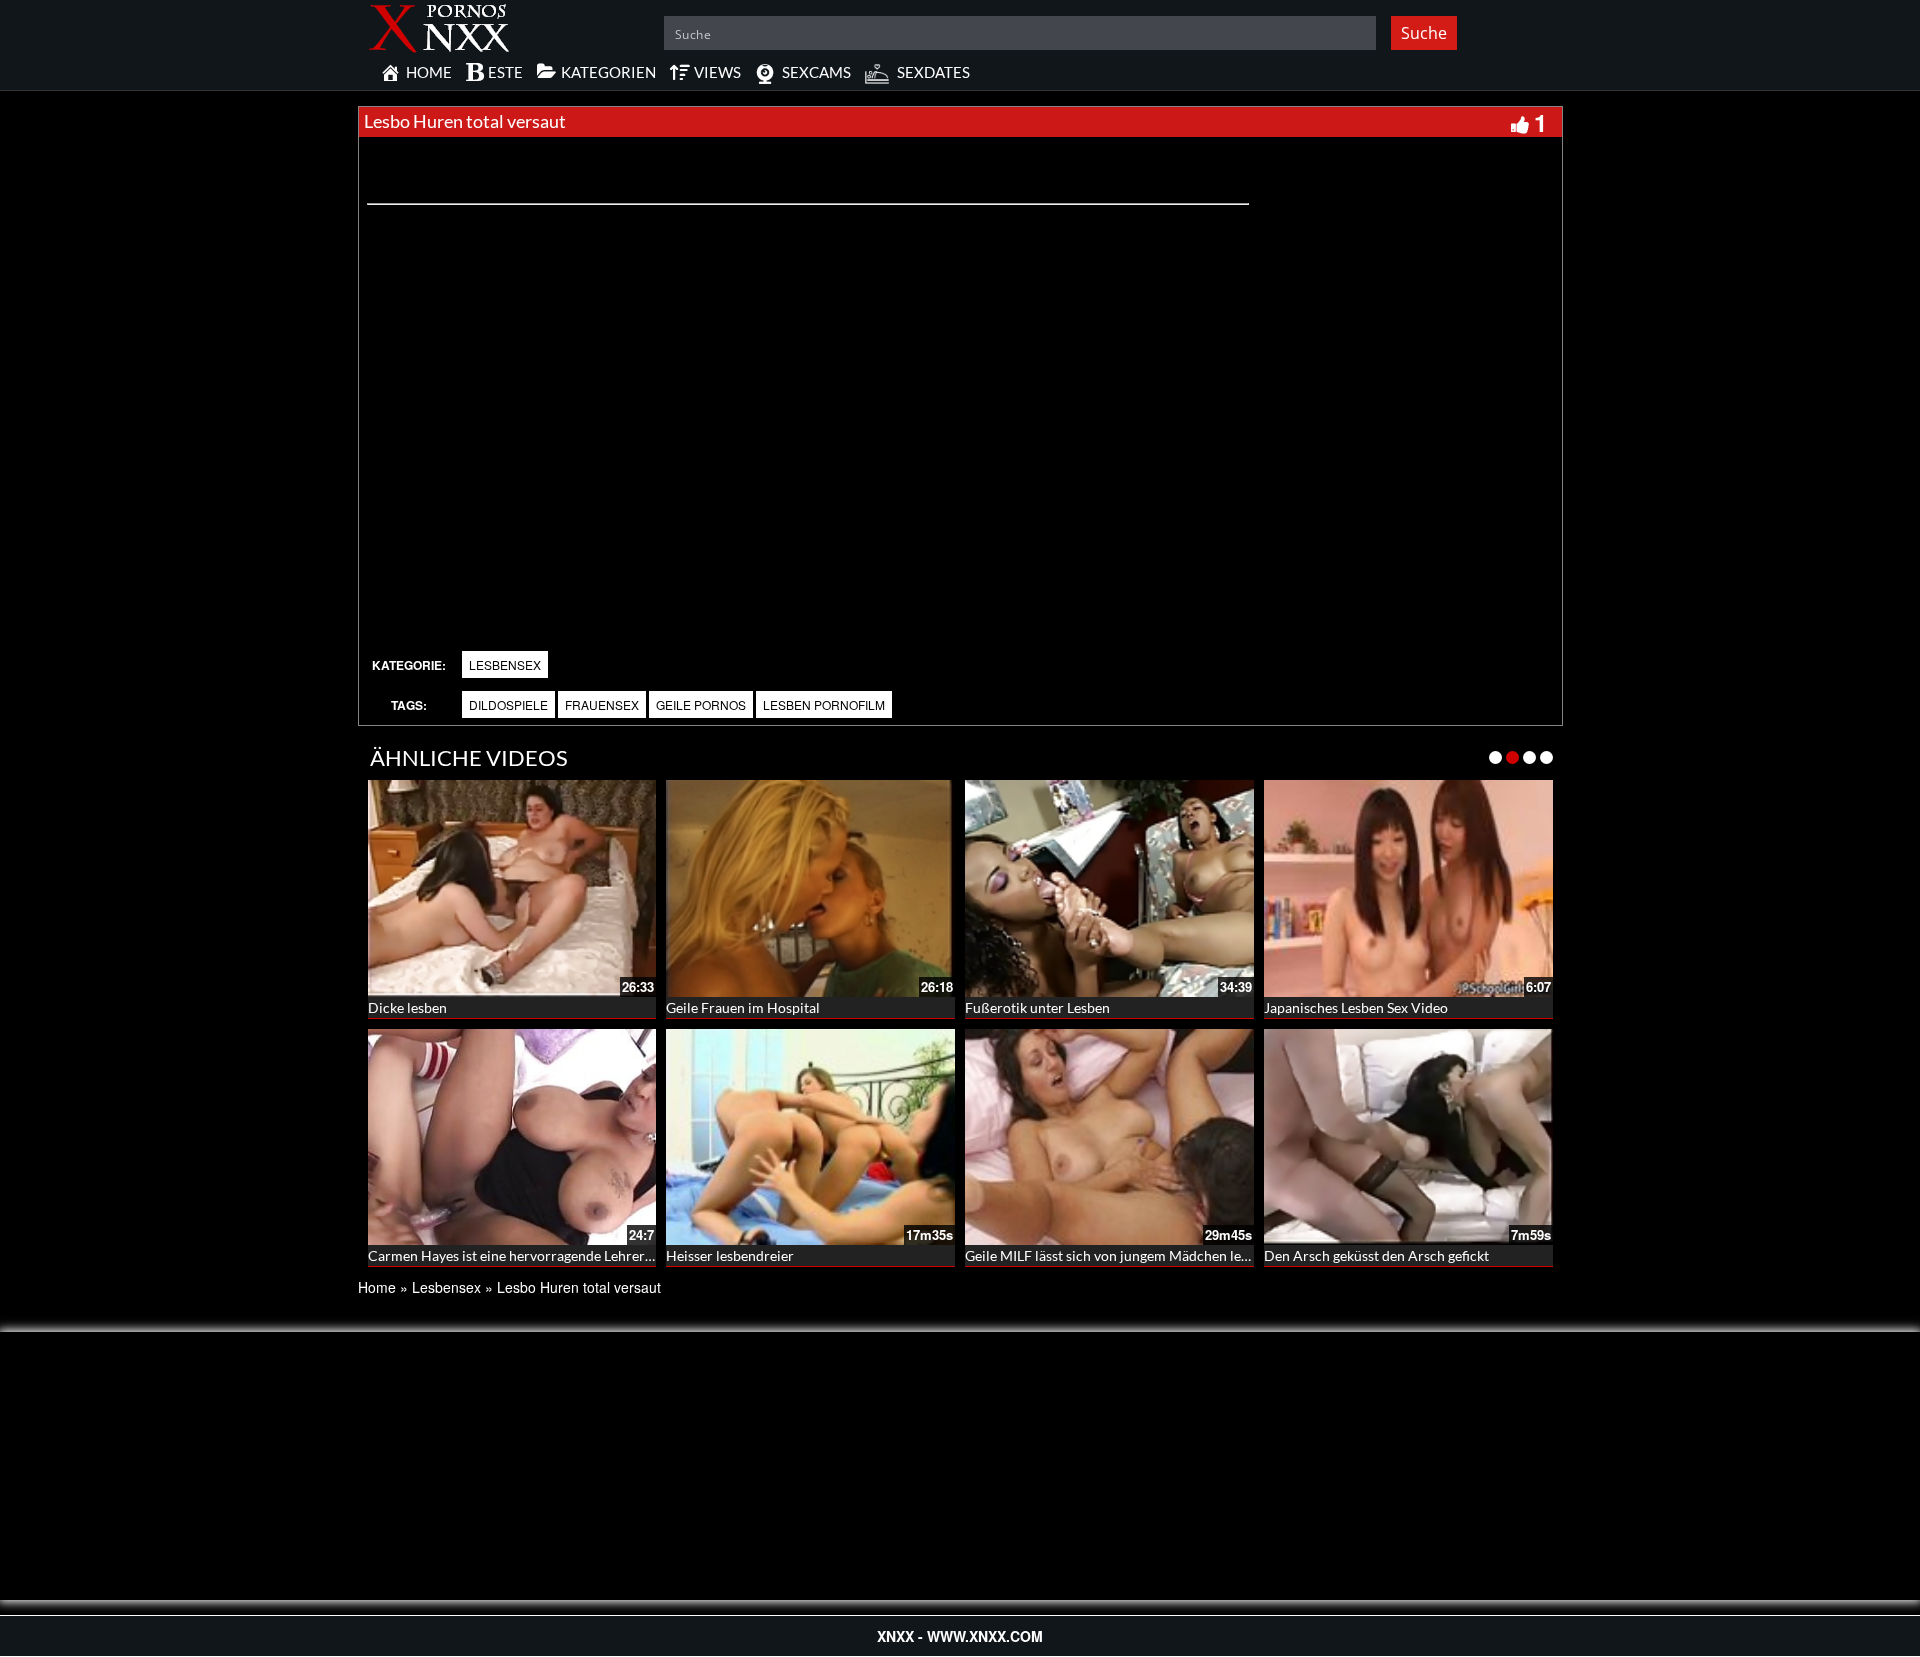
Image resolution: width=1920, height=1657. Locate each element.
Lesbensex (505, 664)
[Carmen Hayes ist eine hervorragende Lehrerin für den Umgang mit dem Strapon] (512, 1137)
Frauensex (602, 704)
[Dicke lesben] (512, 888)
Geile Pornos (701, 704)
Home (377, 1287)
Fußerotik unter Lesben (1037, 1007)
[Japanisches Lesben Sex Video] (1408, 888)
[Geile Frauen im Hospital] (810, 888)
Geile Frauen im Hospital (743, 1007)
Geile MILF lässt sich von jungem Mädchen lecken (1117, 1255)
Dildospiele (508, 704)
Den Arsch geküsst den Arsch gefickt (1376, 1255)
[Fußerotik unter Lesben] (1109, 888)
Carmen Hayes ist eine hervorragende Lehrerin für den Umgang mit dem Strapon (616, 1255)
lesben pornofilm (824, 704)
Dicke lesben (407, 1007)
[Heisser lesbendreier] (810, 1137)
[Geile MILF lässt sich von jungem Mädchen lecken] (1109, 1137)
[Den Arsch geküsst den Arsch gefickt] (1408, 1137)
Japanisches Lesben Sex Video (1356, 1007)
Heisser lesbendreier (730, 1255)
